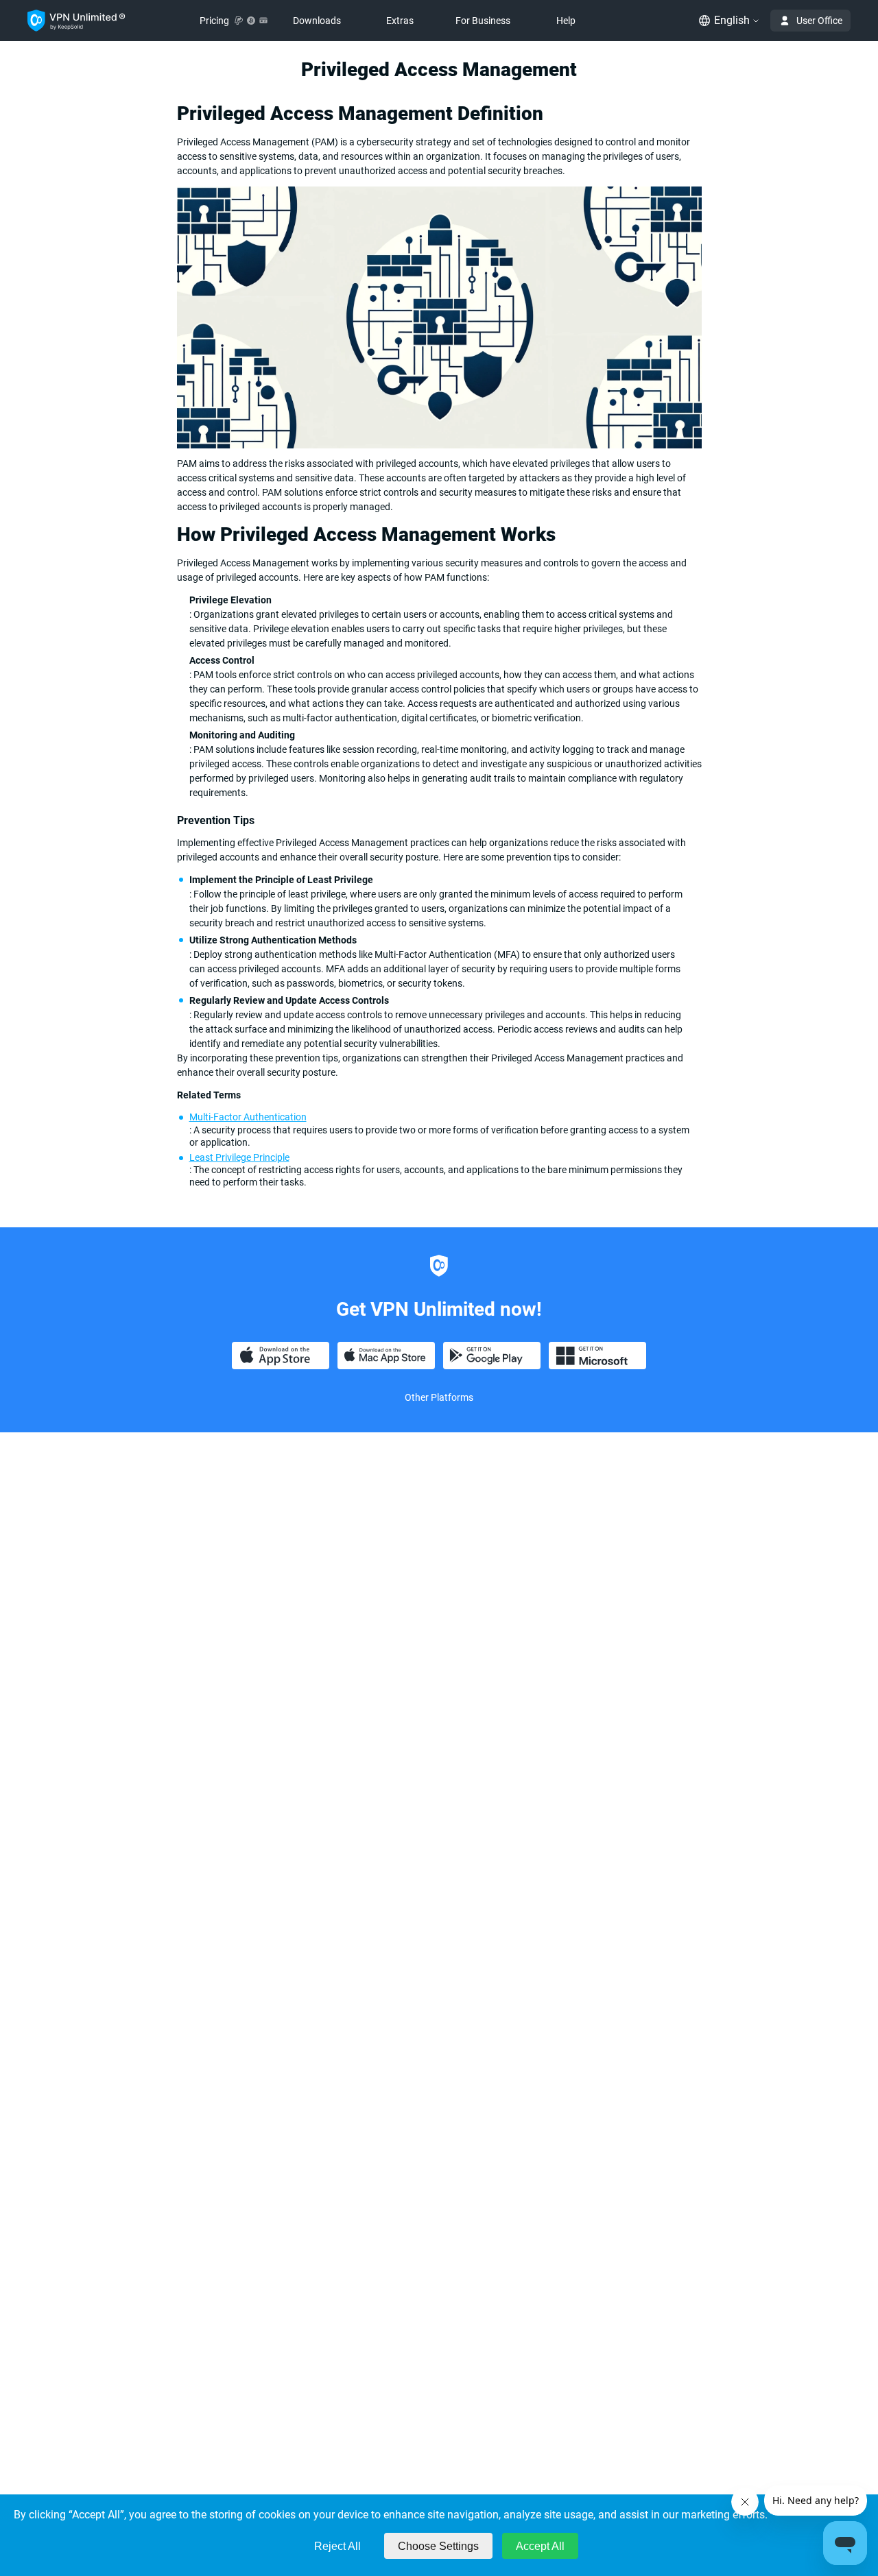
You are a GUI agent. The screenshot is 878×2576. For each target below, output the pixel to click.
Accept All (540, 2546)
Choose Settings (438, 2546)
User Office (819, 21)
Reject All (337, 2546)
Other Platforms (439, 1397)
